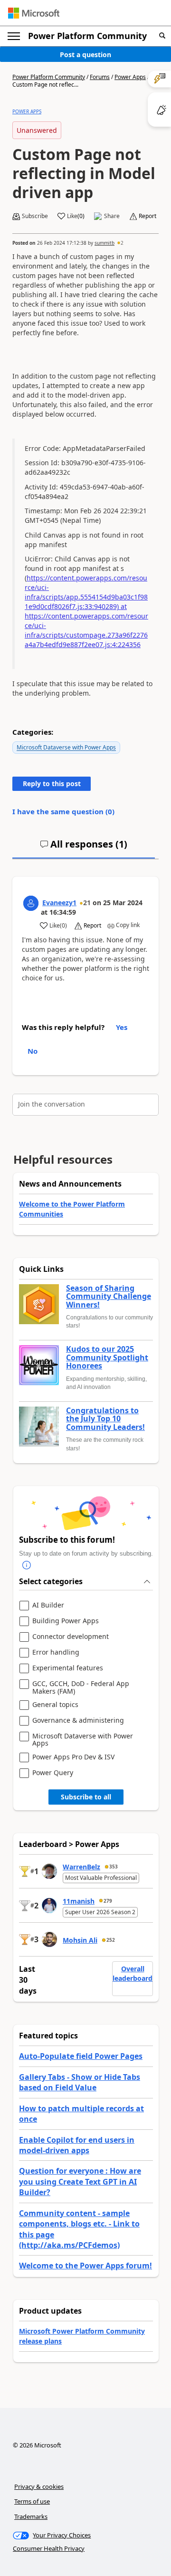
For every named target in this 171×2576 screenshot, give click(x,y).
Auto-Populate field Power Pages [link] (81, 2056)
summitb (104, 243)
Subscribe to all (86, 1797)
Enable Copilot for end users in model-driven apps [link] (77, 2145)
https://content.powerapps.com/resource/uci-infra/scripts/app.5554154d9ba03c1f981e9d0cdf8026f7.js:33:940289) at (86, 592)
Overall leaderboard (133, 1973)
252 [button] (111, 1940)
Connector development (71, 1637)
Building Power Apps (66, 1621)
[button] (162, 36)
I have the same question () (63, 811)
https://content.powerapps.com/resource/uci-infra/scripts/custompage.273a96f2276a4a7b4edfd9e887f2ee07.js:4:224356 (86, 630)
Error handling (56, 1652)
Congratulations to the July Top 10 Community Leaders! (105, 1419)
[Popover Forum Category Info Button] (27, 1566)
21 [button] (87, 903)
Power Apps (130, 77)
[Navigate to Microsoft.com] (34, 13)
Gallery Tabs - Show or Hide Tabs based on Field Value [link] (80, 2082)
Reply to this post (52, 784)
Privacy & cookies (39, 2486)
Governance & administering (78, 1721)
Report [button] (147, 216)
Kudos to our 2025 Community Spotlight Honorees (107, 1358)
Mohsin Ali (80, 1940)
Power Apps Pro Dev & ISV (73, 1757)
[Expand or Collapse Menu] (14, 36)
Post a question (85, 55)
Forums (100, 77)
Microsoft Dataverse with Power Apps (66, 747)
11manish (79, 1901)
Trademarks (31, 2516)
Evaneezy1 (59, 903)
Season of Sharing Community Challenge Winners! (109, 1297)
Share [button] (112, 216)
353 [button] (114, 1867)
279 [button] (108, 1901)
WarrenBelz (81, 1867)
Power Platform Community (87, 36)
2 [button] (122, 243)
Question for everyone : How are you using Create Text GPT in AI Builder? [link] (80, 2182)
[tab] (84, 848)
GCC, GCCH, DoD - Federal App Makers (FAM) (81, 1687)
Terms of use (32, 2501)
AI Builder (48, 1605)
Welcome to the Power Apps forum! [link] (85, 2266)
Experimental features (68, 1668)
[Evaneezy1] (31, 903)
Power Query (53, 1773)
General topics (55, 1705)
